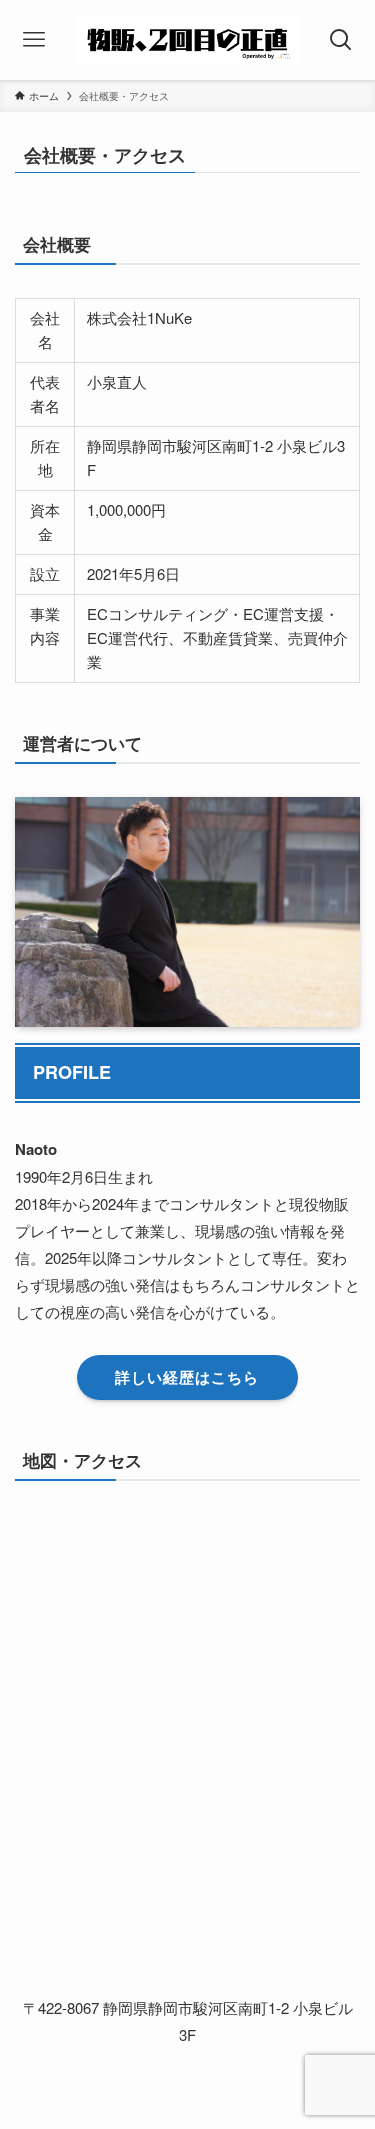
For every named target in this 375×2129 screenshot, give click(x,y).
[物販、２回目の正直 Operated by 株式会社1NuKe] (187, 40)
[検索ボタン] (341, 40)
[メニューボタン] (34, 40)
